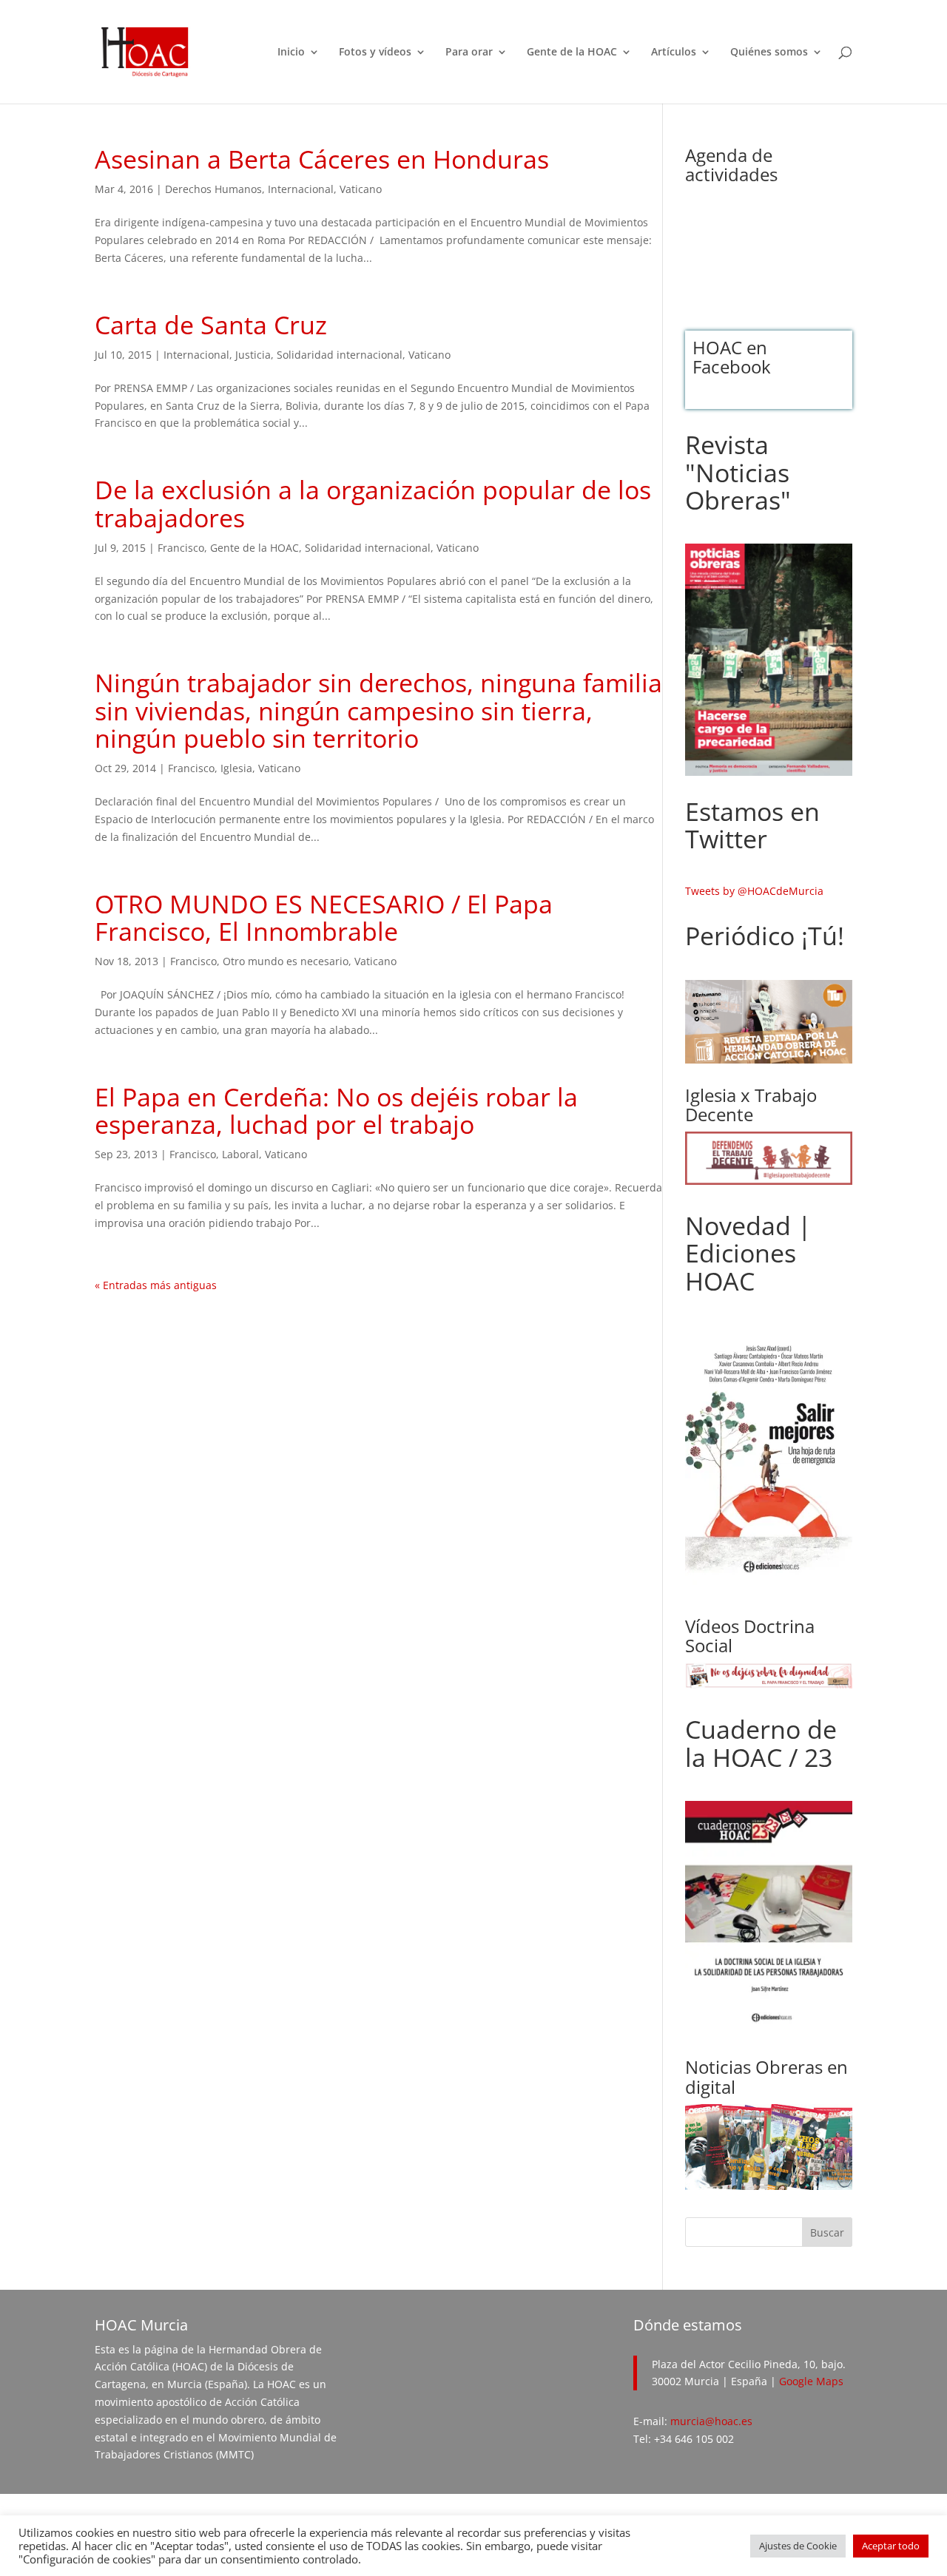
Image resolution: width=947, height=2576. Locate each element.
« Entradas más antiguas (156, 1285)
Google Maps (811, 2381)
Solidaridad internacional (340, 355)
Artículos (674, 53)
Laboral (240, 1154)
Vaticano (361, 189)
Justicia (253, 355)
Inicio (291, 53)
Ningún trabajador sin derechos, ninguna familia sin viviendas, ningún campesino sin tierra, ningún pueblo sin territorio (378, 710)
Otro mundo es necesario (286, 961)
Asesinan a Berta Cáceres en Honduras (322, 159)
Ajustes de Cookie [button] (798, 2546)
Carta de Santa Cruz (211, 325)
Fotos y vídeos (375, 53)
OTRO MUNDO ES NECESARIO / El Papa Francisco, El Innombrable (324, 917)
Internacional (301, 189)
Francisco (181, 548)
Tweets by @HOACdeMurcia (754, 891)
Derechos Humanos (213, 189)
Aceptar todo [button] (891, 2546)
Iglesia (236, 768)
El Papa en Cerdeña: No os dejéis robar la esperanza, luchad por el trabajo (336, 1110)
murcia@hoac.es (711, 2421)
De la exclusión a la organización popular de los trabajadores (373, 503)
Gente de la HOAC (572, 53)
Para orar (469, 53)
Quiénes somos (769, 53)
